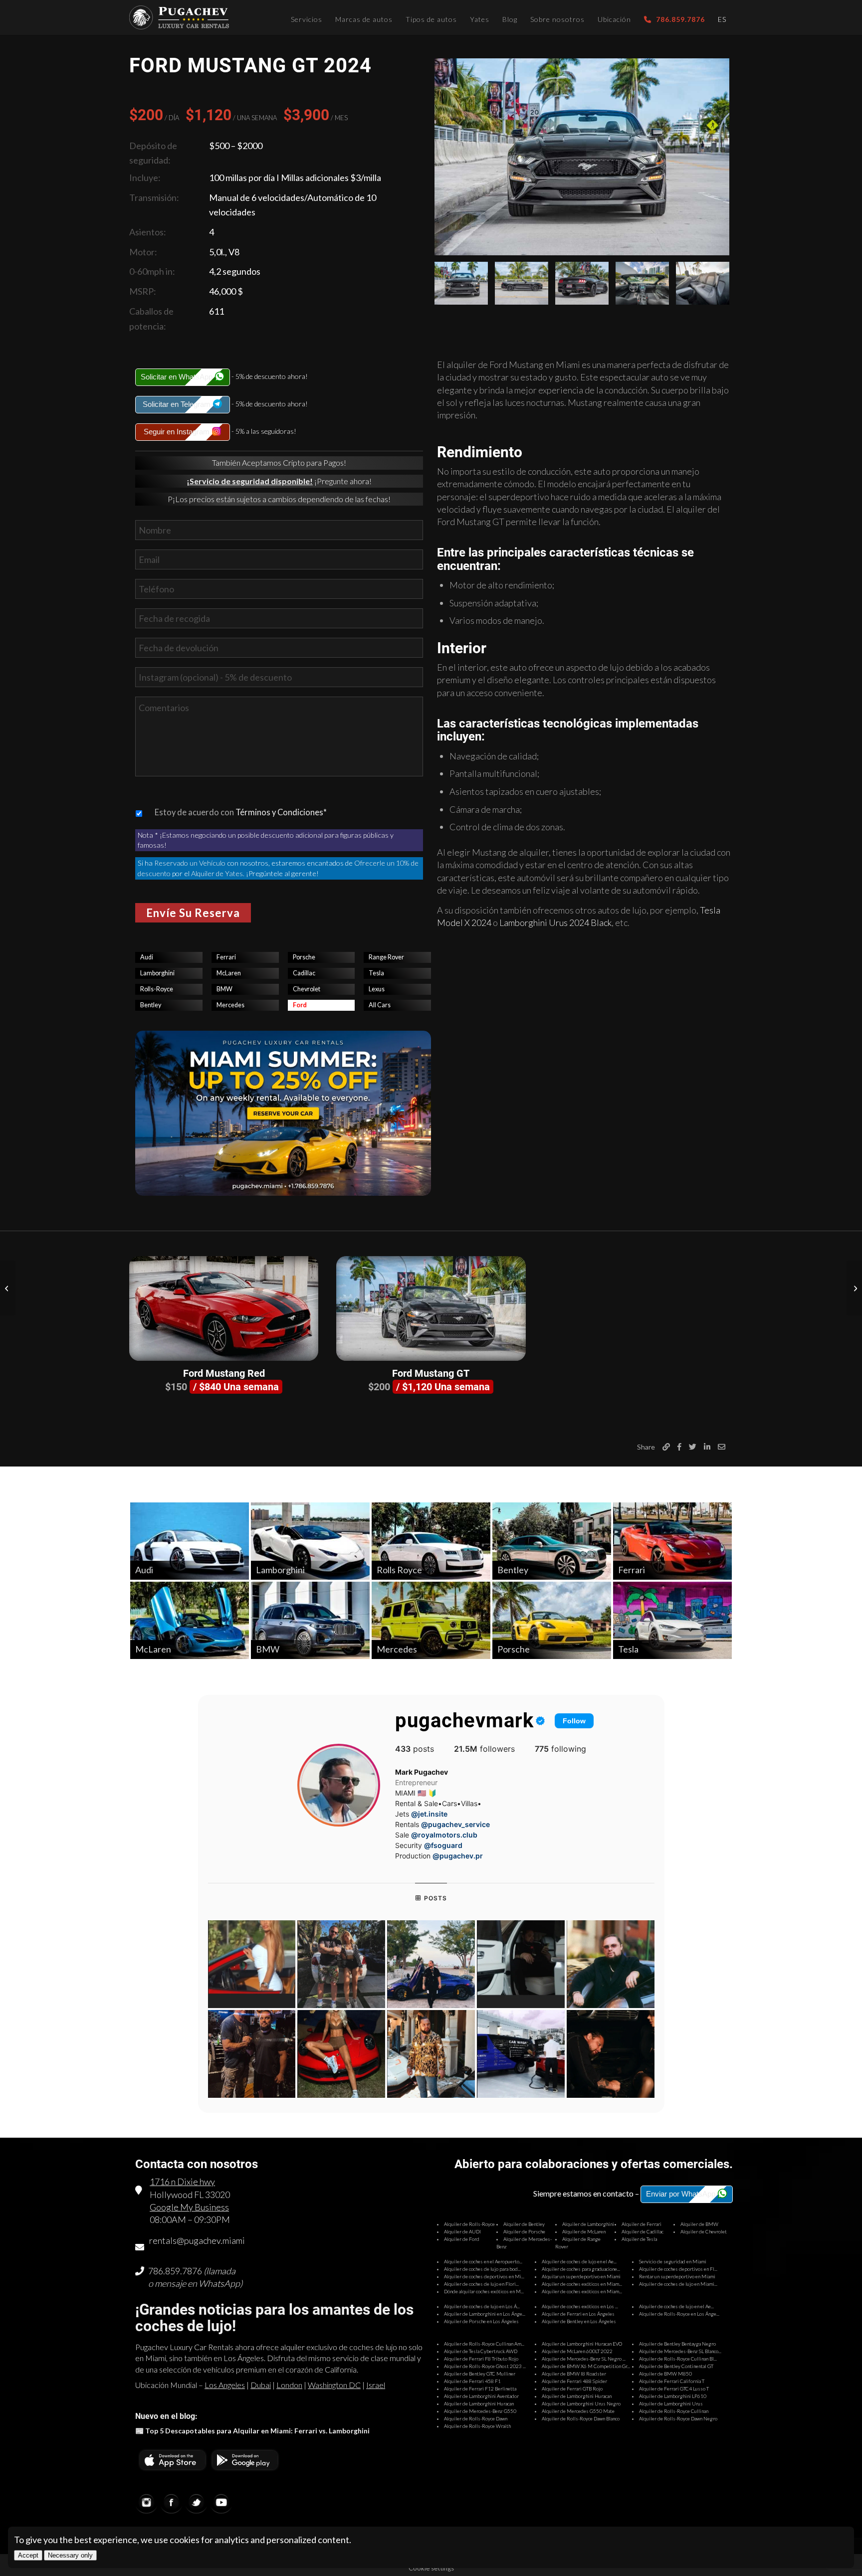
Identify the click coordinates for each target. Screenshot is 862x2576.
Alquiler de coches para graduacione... (581, 2269)
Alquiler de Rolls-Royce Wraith (477, 2426)
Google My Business (189, 2207)
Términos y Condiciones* (281, 812)
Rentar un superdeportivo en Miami (677, 2276)
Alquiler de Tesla (639, 2239)
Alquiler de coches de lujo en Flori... (481, 2284)
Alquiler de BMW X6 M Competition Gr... (586, 2366)
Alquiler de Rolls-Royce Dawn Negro (678, 2418)
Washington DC (334, 2385)
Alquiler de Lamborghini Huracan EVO (582, 2344)
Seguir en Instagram (178, 432)
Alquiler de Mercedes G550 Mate (578, 2411)
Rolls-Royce (157, 989)
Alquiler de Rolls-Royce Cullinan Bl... (678, 2359)
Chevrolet (307, 989)
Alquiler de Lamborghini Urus (671, 2403)
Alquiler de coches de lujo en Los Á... (482, 2306)
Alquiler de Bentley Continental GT (676, 2366)
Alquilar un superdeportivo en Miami (581, 2276)
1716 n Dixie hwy (182, 2182)
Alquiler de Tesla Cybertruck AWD (481, 2351)
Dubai (261, 2385)
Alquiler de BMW (699, 2224)
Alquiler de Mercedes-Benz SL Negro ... (584, 2359)
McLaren (229, 973)
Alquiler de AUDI (462, 2231)
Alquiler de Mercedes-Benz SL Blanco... (680, 2351)
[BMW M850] (8, 1288)
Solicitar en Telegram (178, 404)
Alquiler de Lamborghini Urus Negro (581, 2403)
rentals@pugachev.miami (197, 2240)
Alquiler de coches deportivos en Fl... (678, 2269)
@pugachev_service (455, 1824)
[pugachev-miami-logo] (179, 17)
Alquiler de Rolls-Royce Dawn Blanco (581, 2418)
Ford (300, 1005)
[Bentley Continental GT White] (854, 1288)
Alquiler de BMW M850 (665, 2374)
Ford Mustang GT (431, 1373)
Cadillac (304, 973)
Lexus (377, 989)
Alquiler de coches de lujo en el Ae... (579, 2261)
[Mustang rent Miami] (582, 157)
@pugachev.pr (458, 1856)
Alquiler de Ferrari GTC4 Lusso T (674, 2389)
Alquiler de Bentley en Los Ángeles (579, 2321)
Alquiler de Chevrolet (704, 2231)
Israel (376, 2385)
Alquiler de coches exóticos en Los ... (580, 2306)
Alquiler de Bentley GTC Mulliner (480, 2374)
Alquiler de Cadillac (643, 2231)
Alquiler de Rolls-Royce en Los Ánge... (679, 2314)
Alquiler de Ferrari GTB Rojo (572, 2389)
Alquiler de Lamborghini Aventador (481, 2396)
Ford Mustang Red (224, 1373)
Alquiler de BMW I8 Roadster (574, 2374)
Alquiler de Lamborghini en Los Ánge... (485, 2314)
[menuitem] (307, 17)
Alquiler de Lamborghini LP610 (673, 2396)
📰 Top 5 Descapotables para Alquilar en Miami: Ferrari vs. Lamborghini (252, 2431)
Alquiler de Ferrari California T (672, 2381)
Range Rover (386, 957)
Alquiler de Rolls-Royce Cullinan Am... (484, 2344)
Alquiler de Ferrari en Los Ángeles (578, 2314)
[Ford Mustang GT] (431, 1308)
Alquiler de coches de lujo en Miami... (678, 2284)
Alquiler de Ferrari (642, 2224)
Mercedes (230, 1005)
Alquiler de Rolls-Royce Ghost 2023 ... (485, 2366)
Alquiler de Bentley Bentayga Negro (677, 2344)
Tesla (376, 973)
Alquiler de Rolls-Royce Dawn (476, 2418)
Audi (147, 957)
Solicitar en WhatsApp (178, 377)
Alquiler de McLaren (584, 2231)
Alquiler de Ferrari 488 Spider (574, 2381)
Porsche (304, 957)
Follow (574, 1721)
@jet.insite (429, 1814)
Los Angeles (225, 2385)
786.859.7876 (175, 2271)
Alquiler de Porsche (524, 2231)
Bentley (151, 1005)
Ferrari (226, 957)
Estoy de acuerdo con (241, 812)
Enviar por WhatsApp (682, 2194)
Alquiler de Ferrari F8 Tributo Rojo (481, 2359)
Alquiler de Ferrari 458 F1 (472, 2381)
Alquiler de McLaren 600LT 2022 (577, 2351)
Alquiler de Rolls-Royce (469, 2224)
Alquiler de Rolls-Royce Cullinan (674, 2411)
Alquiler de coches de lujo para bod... (482, 2269)
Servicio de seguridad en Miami (673, 2261)
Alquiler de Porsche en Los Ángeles (481, 2321)
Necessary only (70, 2555)
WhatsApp (219, 2283)
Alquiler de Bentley (524, 2224)
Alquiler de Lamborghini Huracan (577, 2396)
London (289, 2385)
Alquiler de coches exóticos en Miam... (582, 2284)
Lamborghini (157, 973)
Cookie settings (431, 2568)
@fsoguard (443, 1845)
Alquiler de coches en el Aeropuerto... (483, 2261)
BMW (224, 989)
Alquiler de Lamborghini (588, 2224)
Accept (28, 2555)
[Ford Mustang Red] (224, 1308)
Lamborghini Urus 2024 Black (555, 922)
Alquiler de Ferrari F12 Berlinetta (480, 2389)
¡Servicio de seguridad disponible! (250, 481)
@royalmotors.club (444, 1835)
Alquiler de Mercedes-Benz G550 (480, 2411)
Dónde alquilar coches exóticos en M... (484, 2291)
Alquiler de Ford (462, 2239)
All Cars (380, 1005)
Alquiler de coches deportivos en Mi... (484, 2276)
